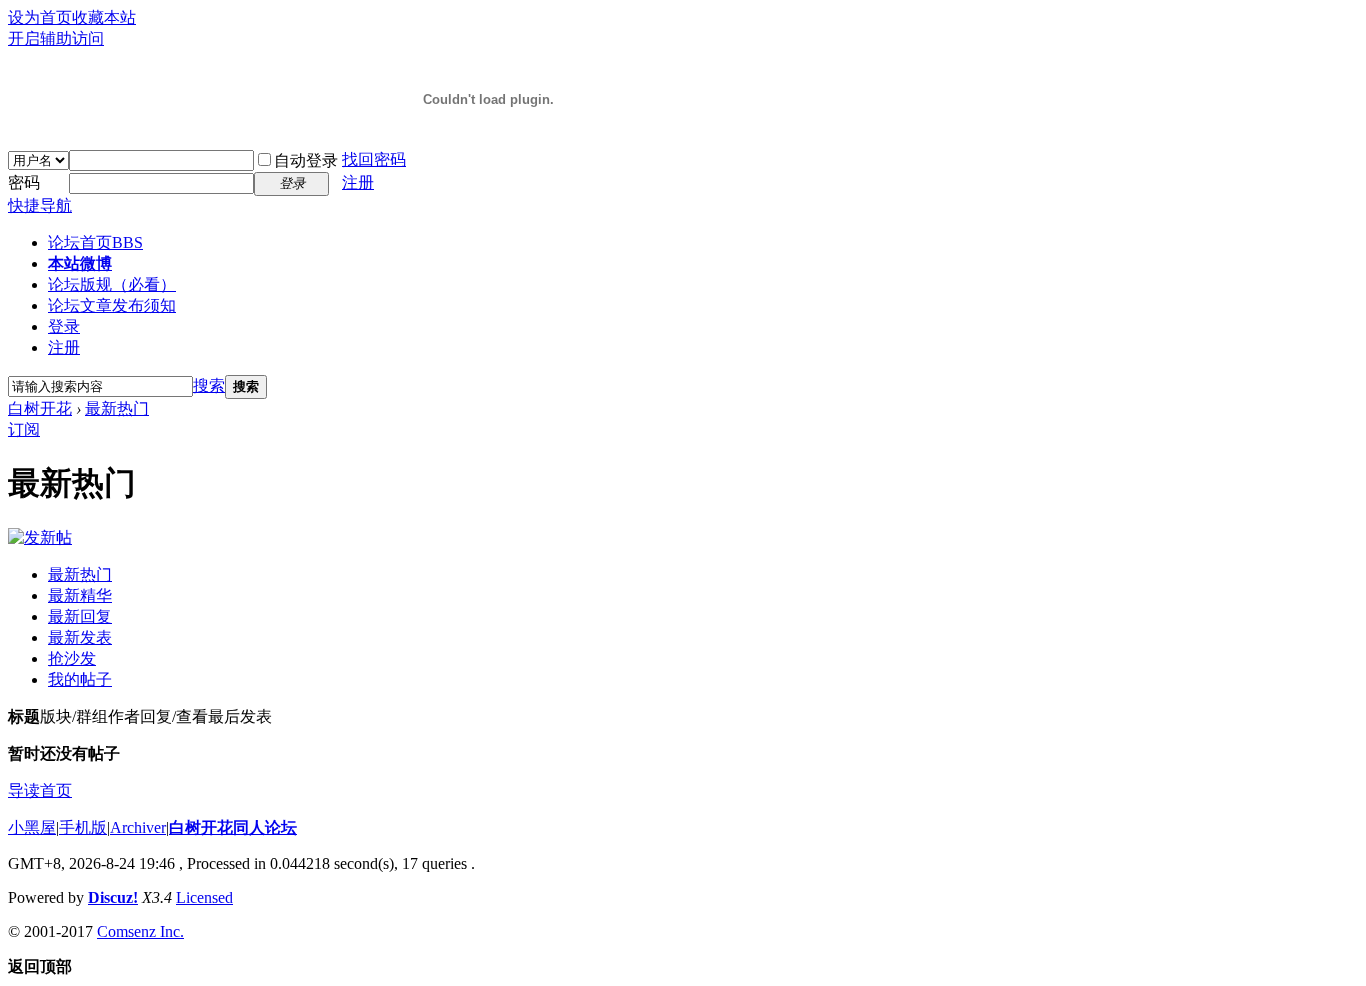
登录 (64, 326)
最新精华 (80, 595)
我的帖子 (80, 679)
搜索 (209, 385)
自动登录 (306, 160)
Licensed (204, 897)
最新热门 (117, 408)
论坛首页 (95, 242)
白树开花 (40, 408)
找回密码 (374, 159)
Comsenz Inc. (140, 931)
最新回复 (80, 616)
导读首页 (40, 790)
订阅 (24, 429)
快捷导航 (40, 205)
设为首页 (40, 17)
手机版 (83, 827)
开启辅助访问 (56, 38)
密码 (24, 182)
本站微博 (80, 263)
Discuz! (113, 897)
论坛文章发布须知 (112, 305)
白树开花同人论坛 (233, 827)
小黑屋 (32, 827)
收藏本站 (104, 17)
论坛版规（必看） (112, 284)
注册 (358, 182)
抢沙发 (72, 658)
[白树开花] (488, 122)
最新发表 (80, 637)
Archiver (138, 827)
